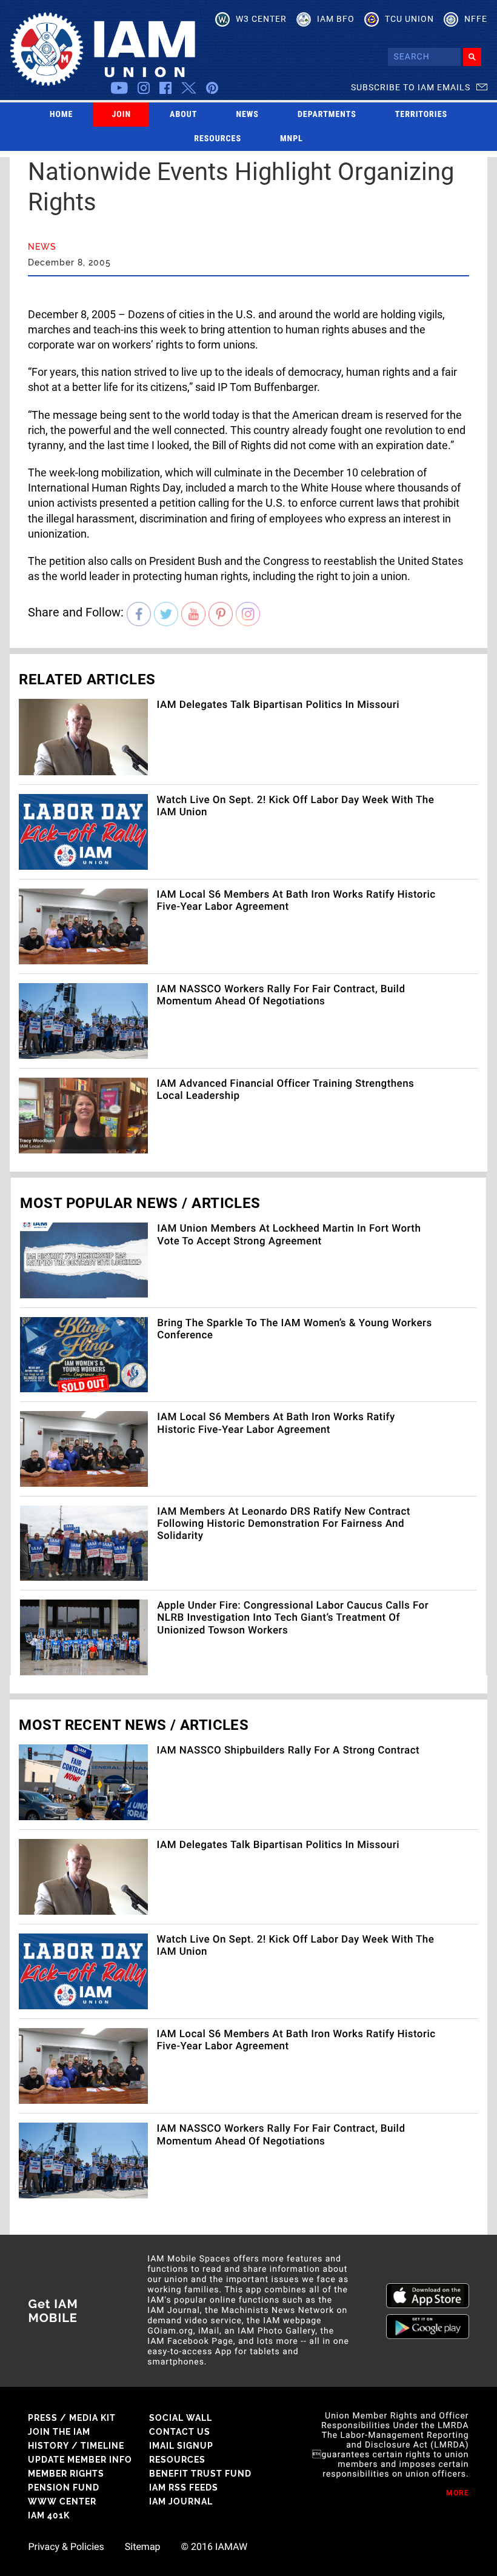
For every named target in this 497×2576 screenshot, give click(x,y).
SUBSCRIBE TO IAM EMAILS (411, 87)
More (458, 2493)
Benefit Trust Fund (200, 2474)
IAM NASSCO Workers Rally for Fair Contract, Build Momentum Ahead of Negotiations (281, 995)
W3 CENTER (261, 19)
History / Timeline (76, 2446)
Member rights (66, 2474)
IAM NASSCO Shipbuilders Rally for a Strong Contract (289, 1750)
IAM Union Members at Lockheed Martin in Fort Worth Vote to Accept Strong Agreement (289, 1235)
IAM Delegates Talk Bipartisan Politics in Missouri (278, 705)
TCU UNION (409, 19)
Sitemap (143, 2547)
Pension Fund (64, 2488)
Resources (218, 139)
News (247, 115)
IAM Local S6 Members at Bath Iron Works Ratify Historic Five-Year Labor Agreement (276, 1423)
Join (121, 115)
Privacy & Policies (66, 2547)
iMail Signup (181, 2446)
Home (62, 115)
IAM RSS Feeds (184, 2488)
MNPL (292, 139)
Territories (421, 115)
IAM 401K (49, 2515)
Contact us (180, 2432)
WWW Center (62, 2501)
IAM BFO (336, 19)
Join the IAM (59, 2432)
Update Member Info (80, 2460)
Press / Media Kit (72, 2418)
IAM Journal (181, 2501)
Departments (327, 115)
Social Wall (181, 2418)
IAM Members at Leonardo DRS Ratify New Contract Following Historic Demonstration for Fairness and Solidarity (284, 1524)
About (183, 115)
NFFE (476, 19)
